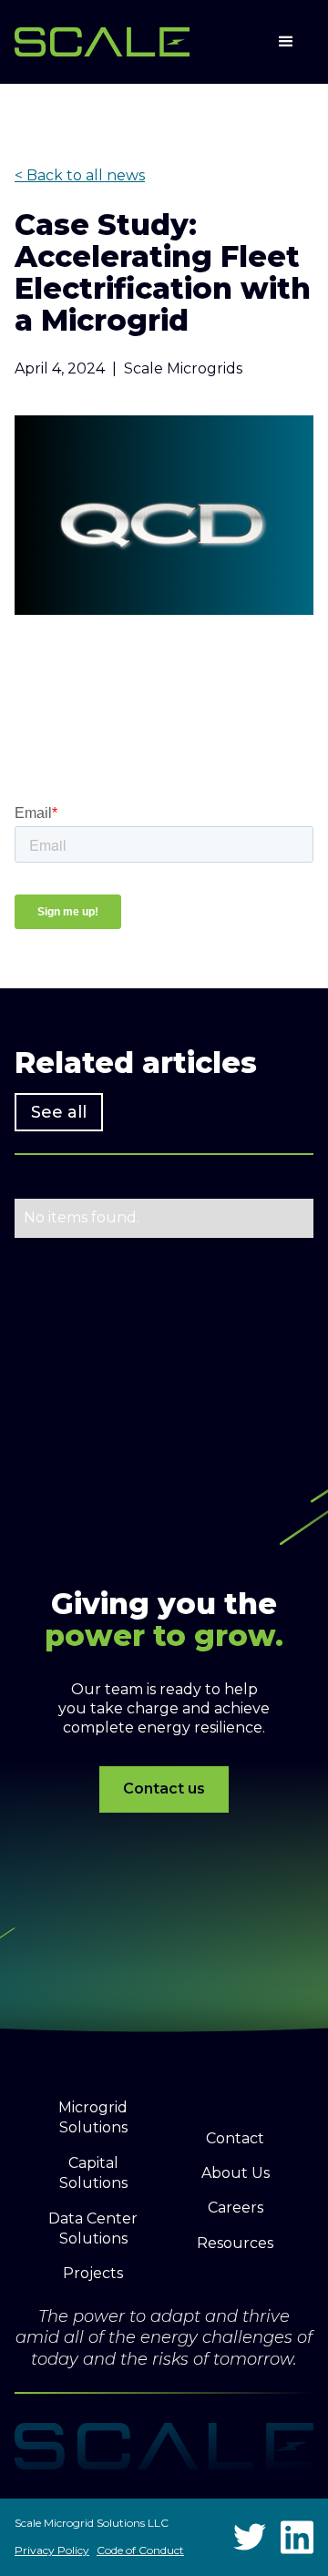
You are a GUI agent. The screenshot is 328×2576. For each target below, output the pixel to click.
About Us (236, 2173)
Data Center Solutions (93, 2228)
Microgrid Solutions (93, 2117)
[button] (286, 42)
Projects (93, 2273)
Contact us (164, 1789)
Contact (235, 2138)
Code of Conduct (140, 2550)
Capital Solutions (93, 2173)
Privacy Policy (52, 2550)
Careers (236, 2208)
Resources (235, 2243)
